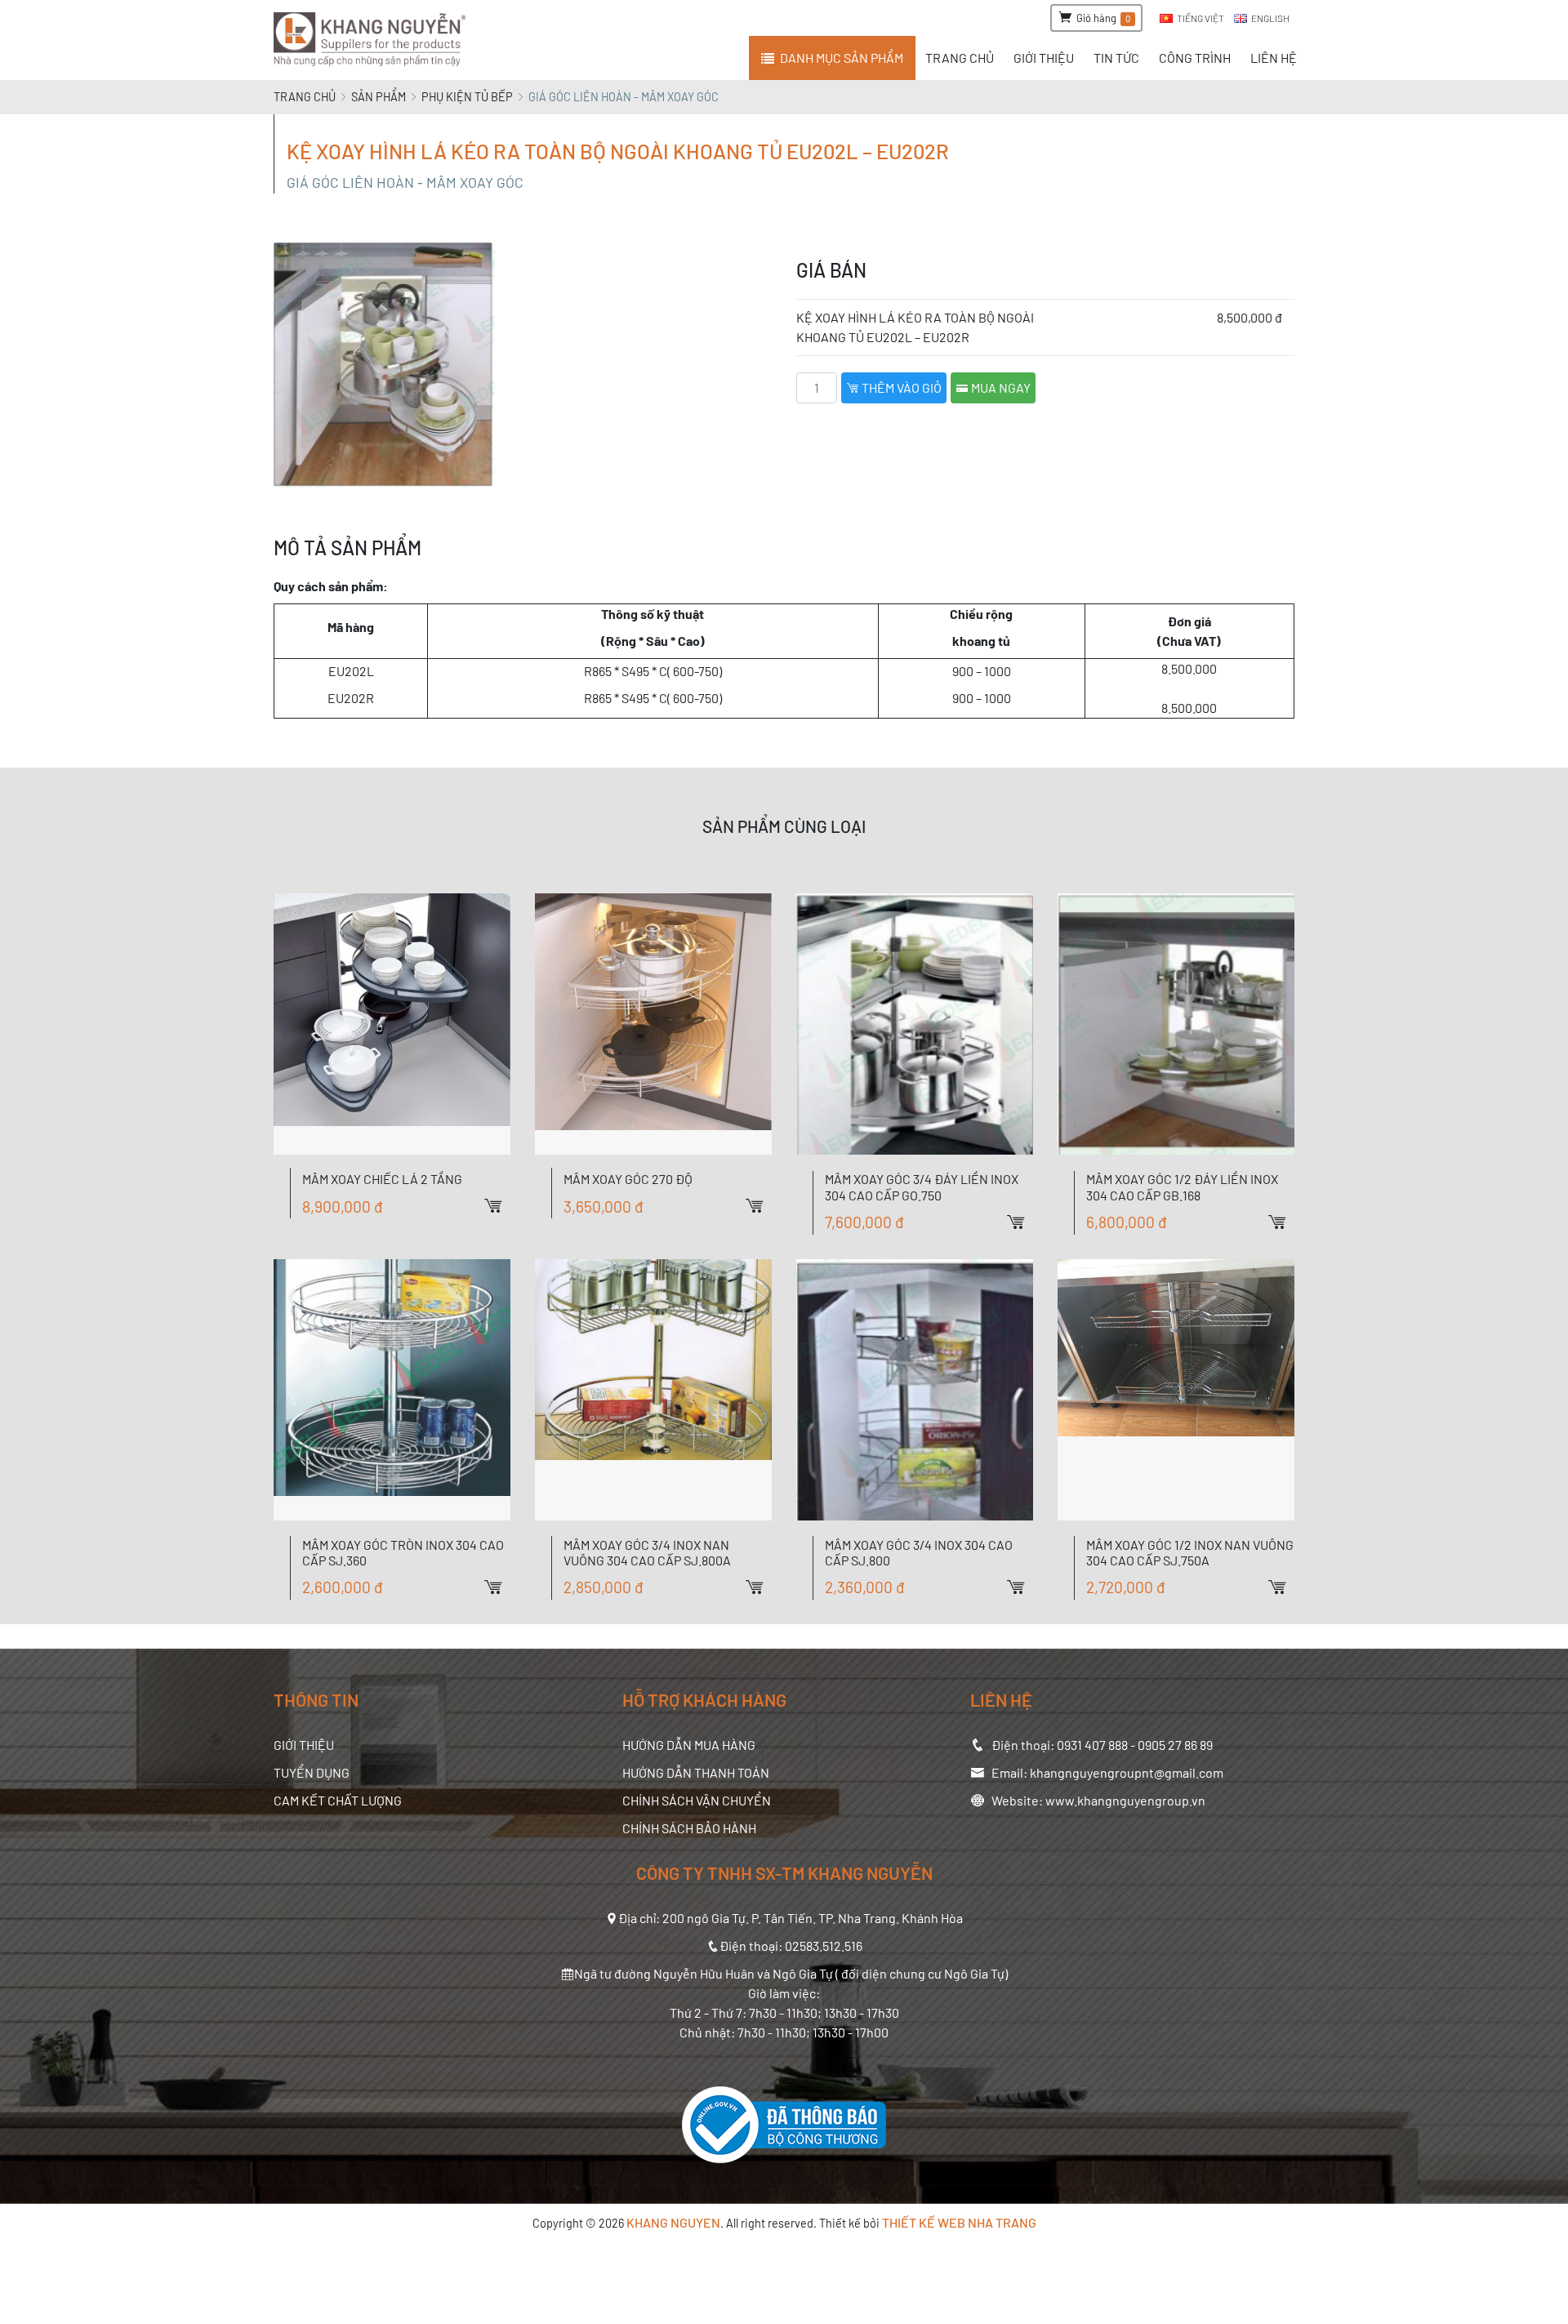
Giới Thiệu (304, 1745)
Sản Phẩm (379, 97)
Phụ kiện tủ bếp (467, 97)
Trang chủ (305, 97)
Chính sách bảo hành (689, 1828)
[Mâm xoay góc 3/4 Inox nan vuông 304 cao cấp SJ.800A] (653, 1390)
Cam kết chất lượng (338, 1800)
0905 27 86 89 (1175, 1745)
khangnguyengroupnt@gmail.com (1127, 1772)
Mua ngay (1000, 387)
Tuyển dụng (312, 1772)
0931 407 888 (1092, 1745)
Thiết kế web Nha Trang (959, 2222)
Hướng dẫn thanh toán (696, 1772)
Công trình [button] (1195, 58)
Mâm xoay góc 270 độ (628, 1179)
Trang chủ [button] (960, 58)
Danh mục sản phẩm (842, 58)
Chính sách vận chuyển (697, 1800)
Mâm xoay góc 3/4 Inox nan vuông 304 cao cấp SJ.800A (647, 1552)
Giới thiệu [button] (1044, 58)
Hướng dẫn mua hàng (689, 1745)
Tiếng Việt (1200, 18)
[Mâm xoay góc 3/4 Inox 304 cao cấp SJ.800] (915, 1390)
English (1270, 18)
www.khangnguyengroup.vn (1125, 1800)
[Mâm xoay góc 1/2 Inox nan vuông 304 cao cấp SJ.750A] (1176, 1390)
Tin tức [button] (1116, 58)
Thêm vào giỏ (900, 387)
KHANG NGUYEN (673, 2222)
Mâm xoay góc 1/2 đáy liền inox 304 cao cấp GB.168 (1182, 1186)
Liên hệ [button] (1274, 58)
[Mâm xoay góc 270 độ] (653, 1024)
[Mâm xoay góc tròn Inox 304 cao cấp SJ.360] (392, 1390)
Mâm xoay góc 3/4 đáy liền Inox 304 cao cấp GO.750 (922, 1186)
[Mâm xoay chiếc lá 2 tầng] (392, 1024)
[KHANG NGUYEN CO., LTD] (373, 40)
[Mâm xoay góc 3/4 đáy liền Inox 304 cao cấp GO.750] (915, 1024)
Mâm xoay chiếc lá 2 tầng (382, 1179)
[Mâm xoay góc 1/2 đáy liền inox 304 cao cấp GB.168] (1176, 1024)
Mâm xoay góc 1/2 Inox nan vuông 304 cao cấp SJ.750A (1190, 1552)
